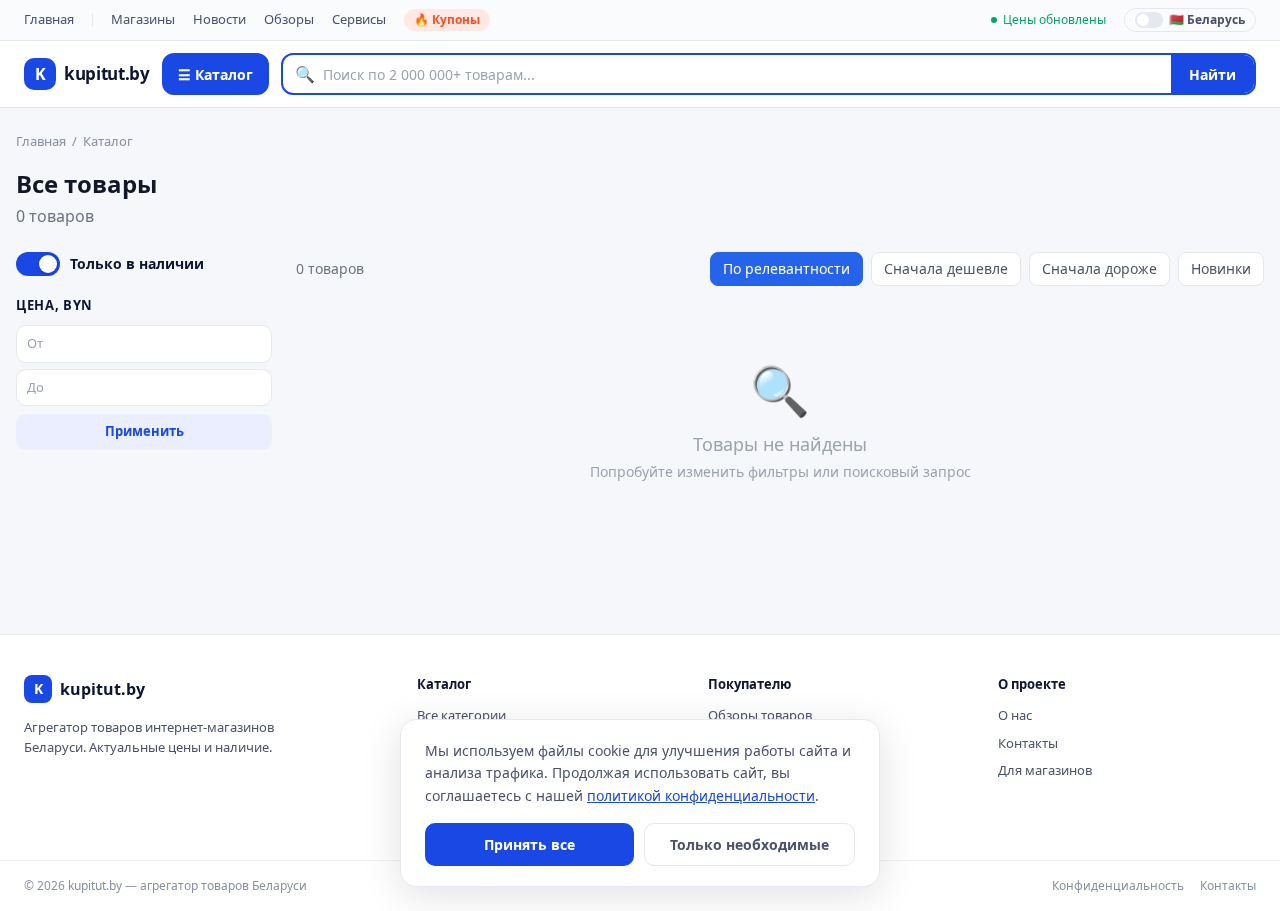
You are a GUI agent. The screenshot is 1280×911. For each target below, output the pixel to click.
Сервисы (359, 19)
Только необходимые (749, 844)
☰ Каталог (215, 74)
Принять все (529, 844)
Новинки (1221, 268)
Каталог (108, 141)
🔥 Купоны (447, 19)
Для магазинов (1045, 770)
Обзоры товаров (760, 715)
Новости (219, 19)
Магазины (143, 19)
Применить (144, 431)
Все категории (461, 715)
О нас (1015, 715)
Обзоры (289, 19)
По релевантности (786, 268)
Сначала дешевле (946, 268)
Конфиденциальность (1118, 885)
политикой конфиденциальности (701, 795)
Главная (49, 19)
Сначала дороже (1099, 268)
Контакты (1028, 743)
